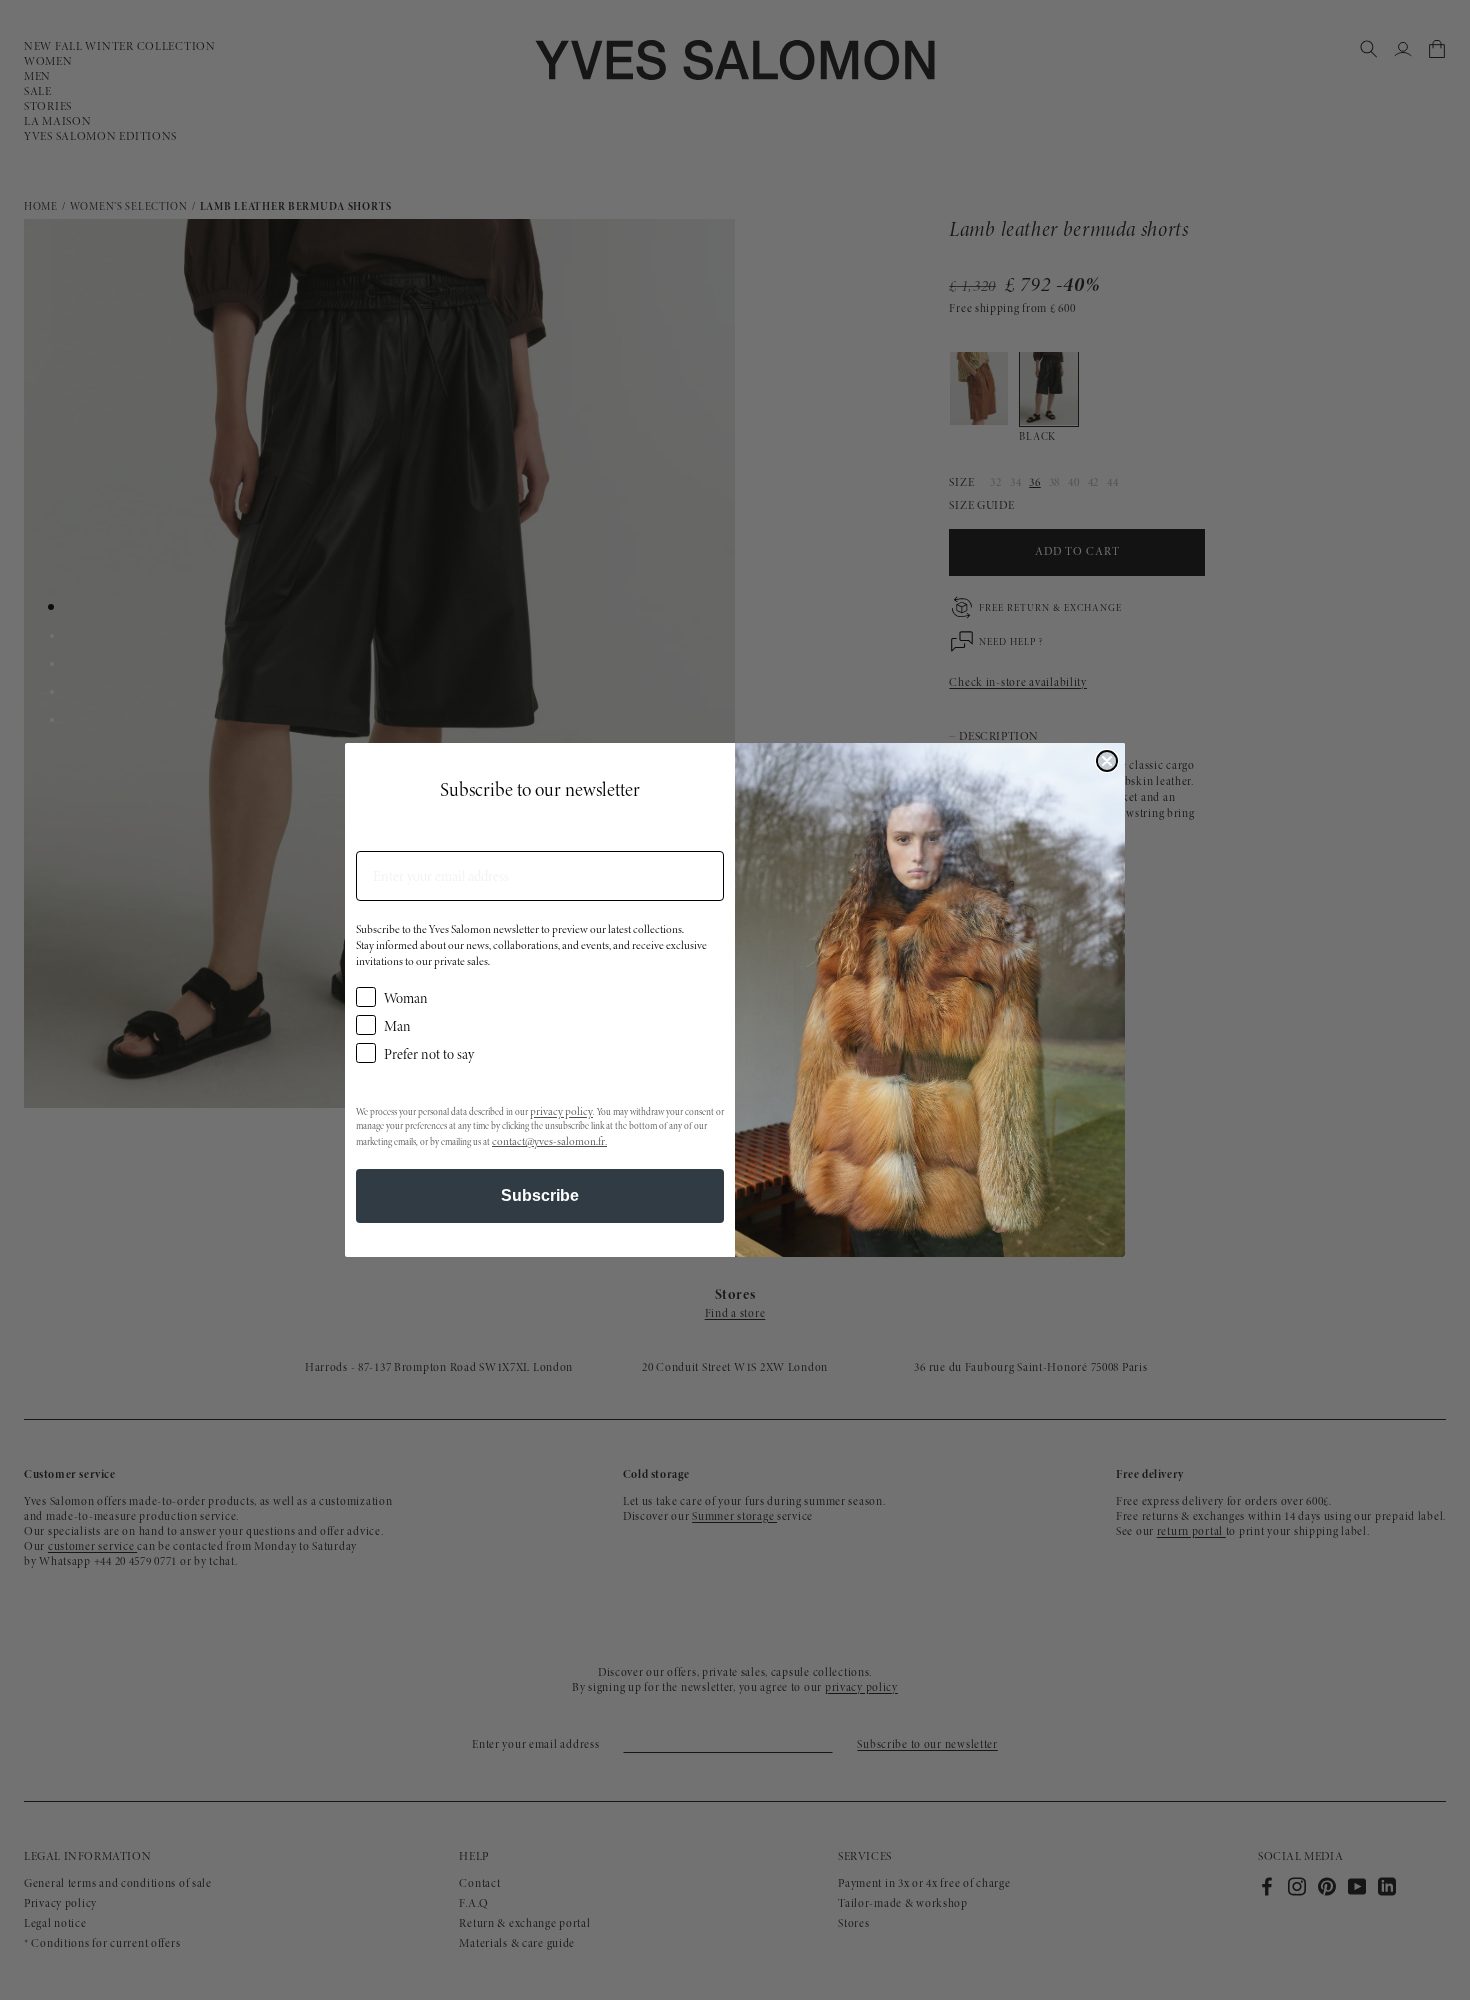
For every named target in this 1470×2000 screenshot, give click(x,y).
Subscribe (540, 1195)
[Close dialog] (1107, 761)
